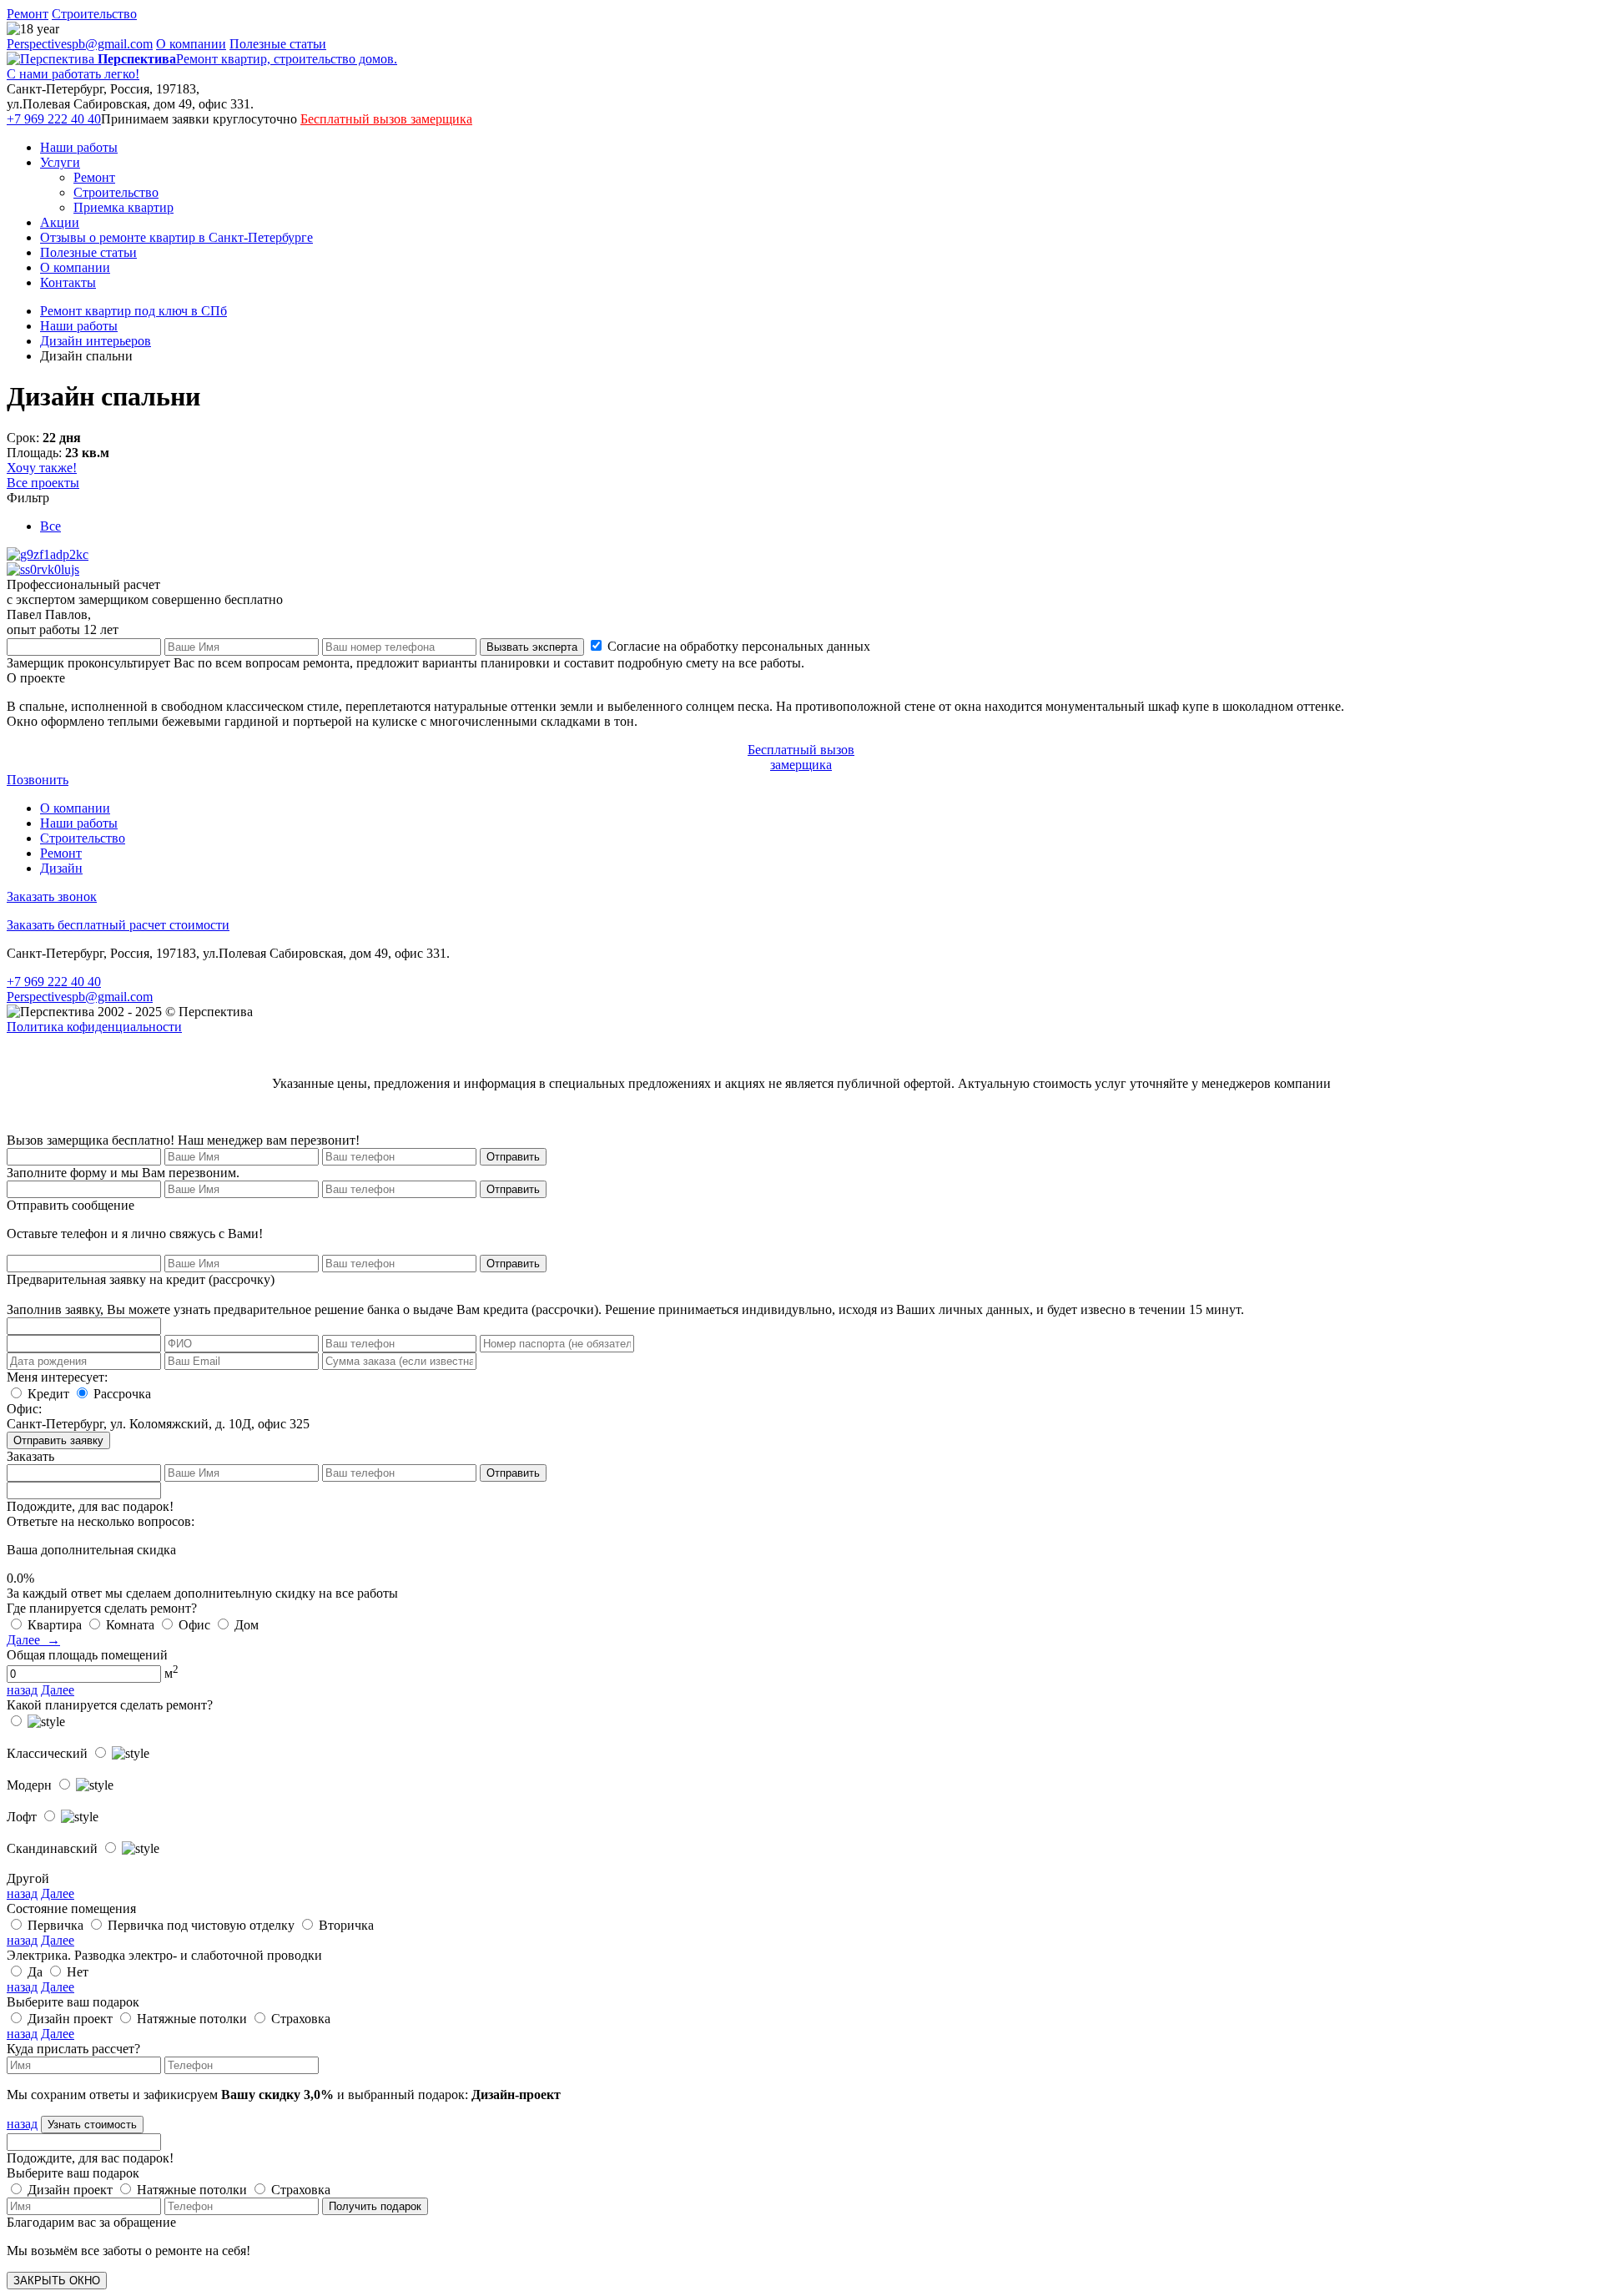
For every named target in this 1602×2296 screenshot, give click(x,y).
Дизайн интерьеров (96, 341)
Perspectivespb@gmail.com (80, 44)
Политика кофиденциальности (94, 1027)
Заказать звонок (52, 896)
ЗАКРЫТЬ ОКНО (57, 2281)
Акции (60, 222)
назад (22, 1690)
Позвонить (38, 780)
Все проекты (43, 483)
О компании (191, 44)
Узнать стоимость (92, 2125)
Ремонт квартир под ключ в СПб (133, 311)
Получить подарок (375, 2206)
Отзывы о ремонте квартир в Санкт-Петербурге (176, 237)
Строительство (94, 14)
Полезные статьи (278, 44)
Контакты (68, 282)
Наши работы (79, 147)
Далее (58, 1690)
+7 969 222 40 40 (54, 119)
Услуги (60, 162)
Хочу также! (42, 468)
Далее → (33, 1640)
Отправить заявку (58, 1440)
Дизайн (61, 868)
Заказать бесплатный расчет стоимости (118, 925)
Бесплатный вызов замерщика (386, 119)
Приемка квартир (123, 207)
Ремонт (28, 14)
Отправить (513, 1157)
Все (50, 526)
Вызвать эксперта (532, 647)
